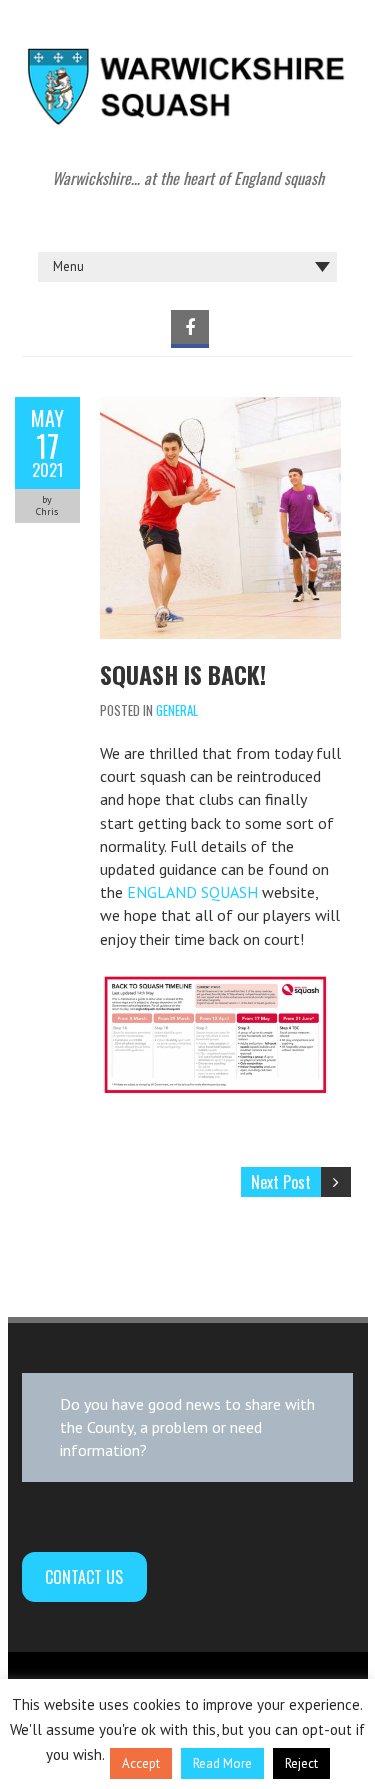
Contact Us (84, 1577)
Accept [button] (141, 1763)
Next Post (281, 1182)
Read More (222, 1763)
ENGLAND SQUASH (192, 892)
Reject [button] (301, 1763)
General (177, 710)
